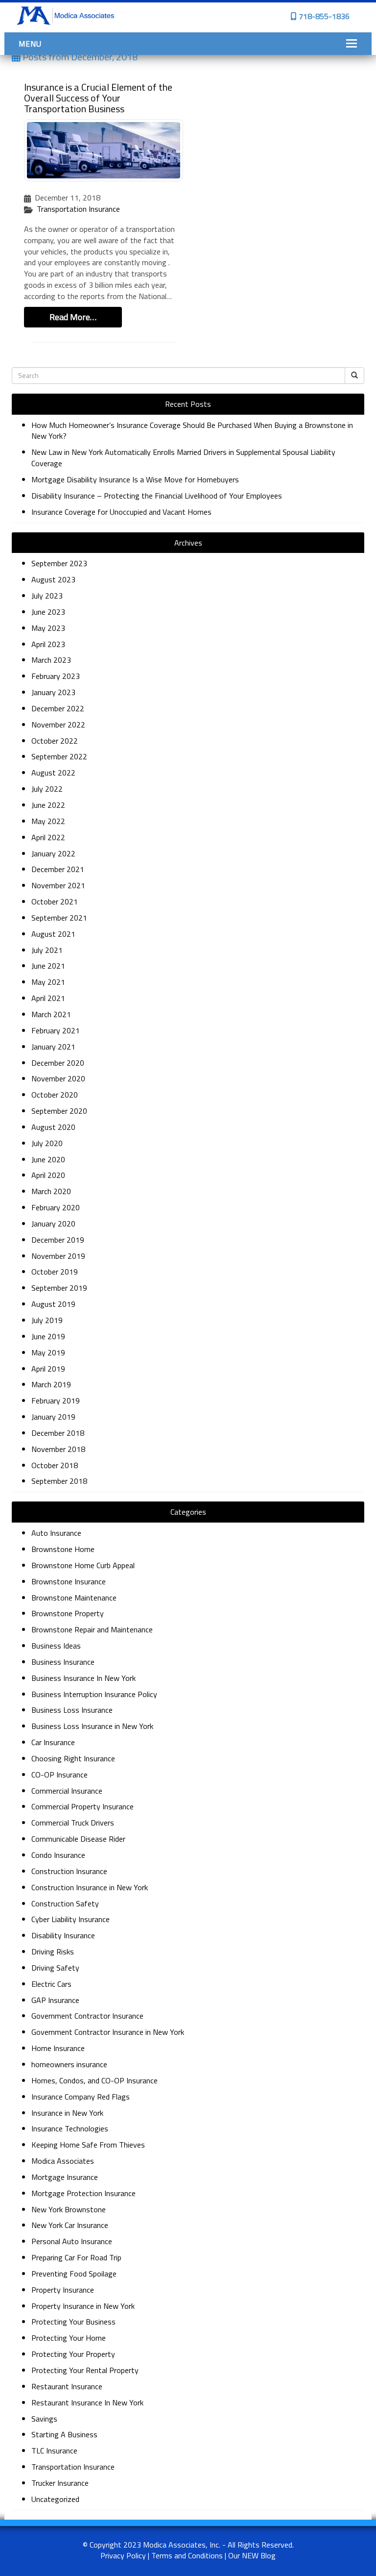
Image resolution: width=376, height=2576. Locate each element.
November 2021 (58, 885)
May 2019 (48, 1352)
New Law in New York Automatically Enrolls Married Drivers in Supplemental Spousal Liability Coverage (183, 458)
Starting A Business (64, 2434)
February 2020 (56, 1207)
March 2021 (51, 1014)
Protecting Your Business (73, 2322)
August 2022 (53, 773)
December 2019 (58, 1240)
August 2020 (53, 1127)
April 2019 (48, 1369)
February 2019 (56, 1401)
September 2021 (59, 918)
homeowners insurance (69, 2064)
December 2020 (58, 1063)
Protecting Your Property (73, 2354)
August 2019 (53, 1304)
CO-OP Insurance (59, 1775)
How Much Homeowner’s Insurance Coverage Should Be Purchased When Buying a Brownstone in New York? (192, 431)
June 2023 (48, 612)
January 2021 (53, 1047)
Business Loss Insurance (72, 1710)
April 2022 (48, 837)
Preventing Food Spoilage (74, 2274)
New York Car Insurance (70, 2225)
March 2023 (51, 660)
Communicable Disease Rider (78, 1839)
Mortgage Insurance (65, 2177)
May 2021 (48, 982)
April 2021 (48, 998)
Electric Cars (51, 1984)
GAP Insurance (55, 2000)
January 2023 (53, 692)
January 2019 (53, 1417)
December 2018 (58, 1433)
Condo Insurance (58, 1855)
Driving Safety (55, 1968)
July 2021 (47, 950)
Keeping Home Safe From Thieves (88, 2145)
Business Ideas (56, 1646)
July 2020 (47, 1143)
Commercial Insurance (67, 1791)
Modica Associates (63, 2161)
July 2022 (47, 789)
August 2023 (53, 579)
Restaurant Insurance (67, 2386)
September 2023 (59, 563)
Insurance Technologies (70, 2128)
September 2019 (59, 1288)
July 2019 (47, 1320)
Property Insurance (63, 2290)
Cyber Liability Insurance (70, 1919)
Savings (44, 2419)
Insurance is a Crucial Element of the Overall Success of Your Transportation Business (98, 98)
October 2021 (55, 901)
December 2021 (58, 869)
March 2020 (51, 1191)
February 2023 (56, 676)
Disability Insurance (63, 1935)
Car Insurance (53, 1742)
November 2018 (58, 1449)
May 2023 (48, 628)
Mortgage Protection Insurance (83, 2193)
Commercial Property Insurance (82, 1806)
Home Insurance (58, 2048)
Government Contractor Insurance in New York (108, 2032)
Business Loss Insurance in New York (92, 1726)
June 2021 (48, 966)
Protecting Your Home (69, 2338)
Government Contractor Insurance (87, 2016)
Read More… (73, 317)
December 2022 (58, 708)
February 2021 (56, 1030)
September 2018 (59, 1481)
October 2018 (55, 1465)
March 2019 (51, 1384)
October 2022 (55, 741)
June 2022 (48, 805)
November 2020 (58, 1078)
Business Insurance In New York (83, 1678)
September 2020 (59, 1111)
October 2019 (55, 1272)
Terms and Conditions (187, 2555)
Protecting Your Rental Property (85, 2370)
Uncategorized (55, 2499)
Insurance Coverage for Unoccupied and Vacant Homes (122, 512)
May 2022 (48, 821)
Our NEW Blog (252, 2555)
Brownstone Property (68, 1613)
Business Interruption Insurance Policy (94, 1694)
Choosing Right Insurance (73, 1758)
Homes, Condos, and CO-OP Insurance (94, 2080)
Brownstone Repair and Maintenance (92, 1629)
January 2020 (53, 1224)
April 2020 (48, 1175)
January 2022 (53, 853)
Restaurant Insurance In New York (87, 2402)
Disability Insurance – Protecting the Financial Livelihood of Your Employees (157, 496)
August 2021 (53, 934)
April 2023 (48, 644)
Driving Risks (53, 1951)
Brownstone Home (63, 1549)
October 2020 (55, 1095)
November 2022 (58, 725)
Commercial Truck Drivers (73, 1823)
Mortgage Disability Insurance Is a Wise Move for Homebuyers (135, 479)
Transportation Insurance (78, 209)
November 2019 (58, 1256)
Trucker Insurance (60, 2483)
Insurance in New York (67, 2113)
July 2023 (47, 596)
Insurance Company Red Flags (81, 2097)
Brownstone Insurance (69, 1581)
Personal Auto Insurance (72, 2241)
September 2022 (59, 756)
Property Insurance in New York (83, 2306)
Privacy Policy (123, 2555)
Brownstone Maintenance (74, 1598)
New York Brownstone (69, 2209)
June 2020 (48, 1159)
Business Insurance (63, 1662)
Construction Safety (65, 1903)
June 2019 (48, 1336)
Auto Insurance (56, 1533)
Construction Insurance (69, 1871)
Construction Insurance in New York (90, 1887)
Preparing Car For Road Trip (76, 2257)
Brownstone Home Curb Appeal (83, 1565)
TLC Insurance (54, 2451)
